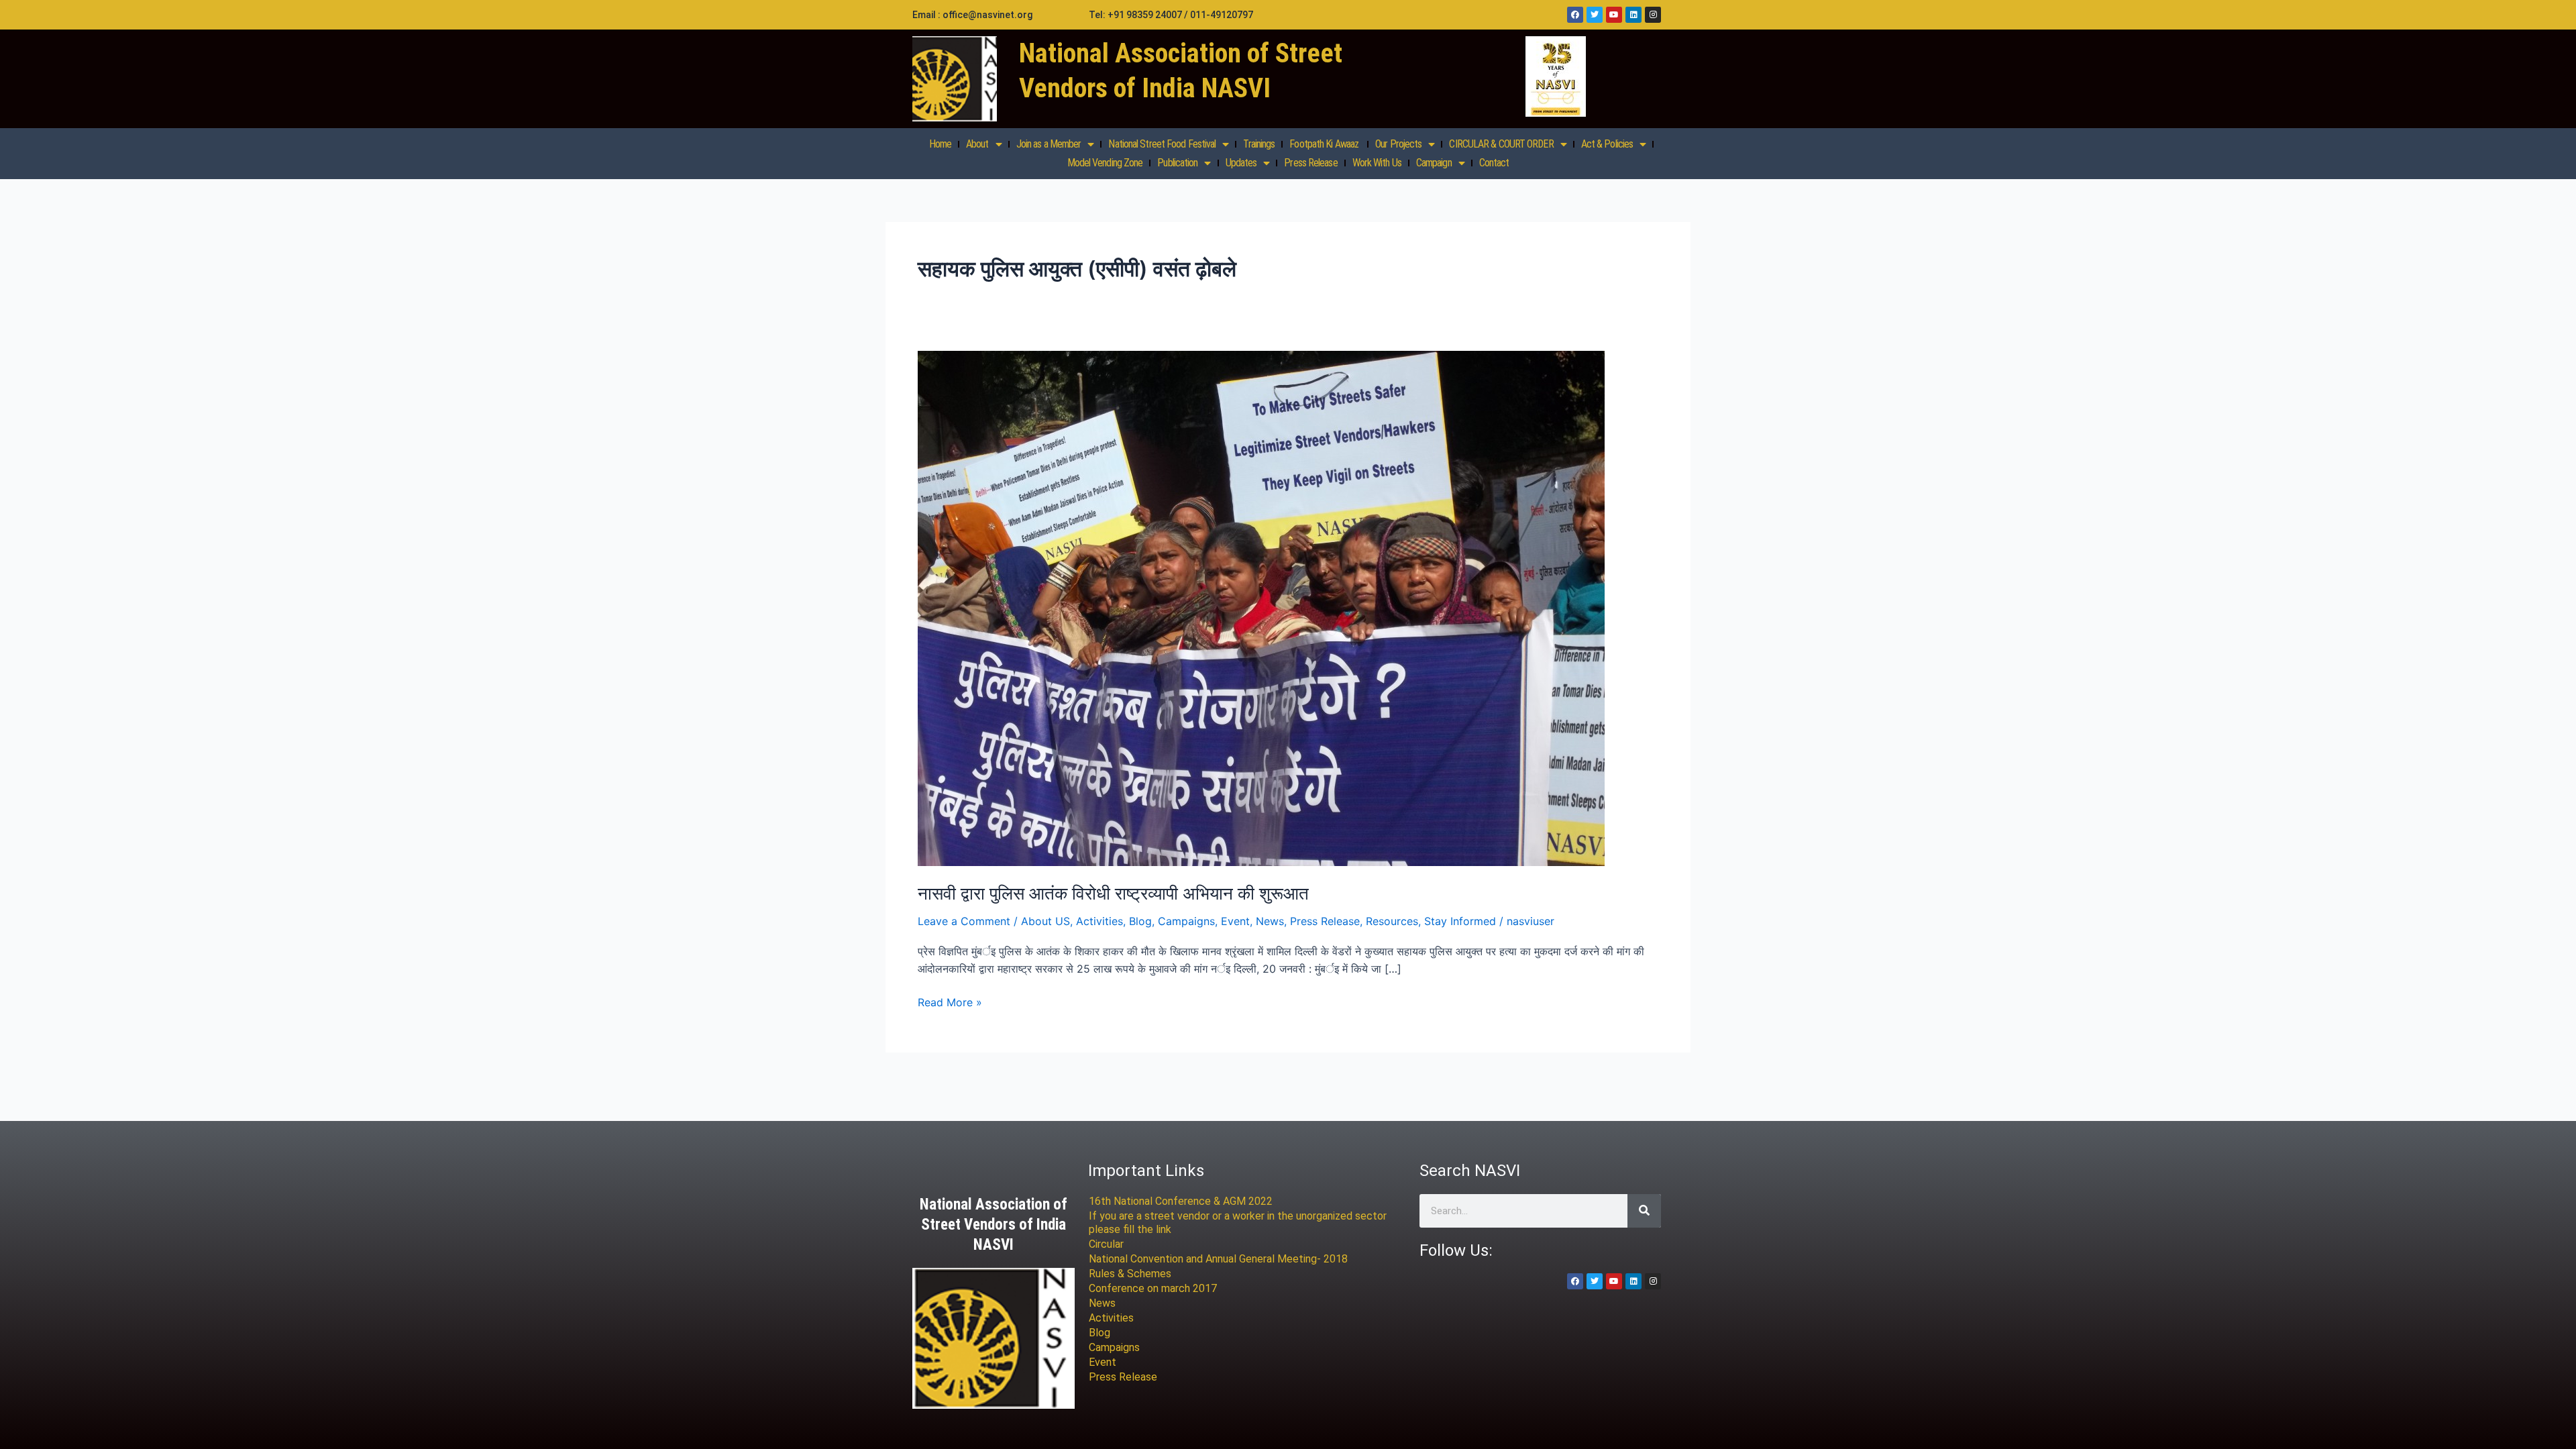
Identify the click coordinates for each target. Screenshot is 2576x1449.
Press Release (1310, 163)
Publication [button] (1177, 163)
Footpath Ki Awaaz (1325, 144)
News (1270, 921)
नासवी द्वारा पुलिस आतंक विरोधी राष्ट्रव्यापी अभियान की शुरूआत (1113, 893)
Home (940, 144)
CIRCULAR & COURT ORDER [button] (1501, 144)
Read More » (950, 1001)
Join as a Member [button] (1049, 144)
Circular (1106, 1244)
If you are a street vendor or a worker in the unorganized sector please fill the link (1238, 1223)
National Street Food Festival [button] (1162, 144)
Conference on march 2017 (1153, 1288)
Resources (1392, 921)
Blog (1140, 921)
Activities (1099, 921)
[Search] (1644, 1211)
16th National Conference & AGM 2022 (1181, 1201)
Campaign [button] (1434, 163)
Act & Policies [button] (1607, 144)
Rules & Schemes (1130, 1274)
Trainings (1259, 144)
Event (1235, 921)
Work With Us (1377, 163)
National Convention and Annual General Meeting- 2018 (1218, 1259)
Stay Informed (1460, 921)
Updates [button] (1241, 163)
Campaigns (1186, 921)
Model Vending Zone (1105, 163)
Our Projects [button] (1398, 144)
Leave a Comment (964, 921)
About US (1045, 921)
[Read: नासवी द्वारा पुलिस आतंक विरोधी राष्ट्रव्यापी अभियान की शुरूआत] (1261, 608)
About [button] (977, 144)
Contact (1494, 163)
